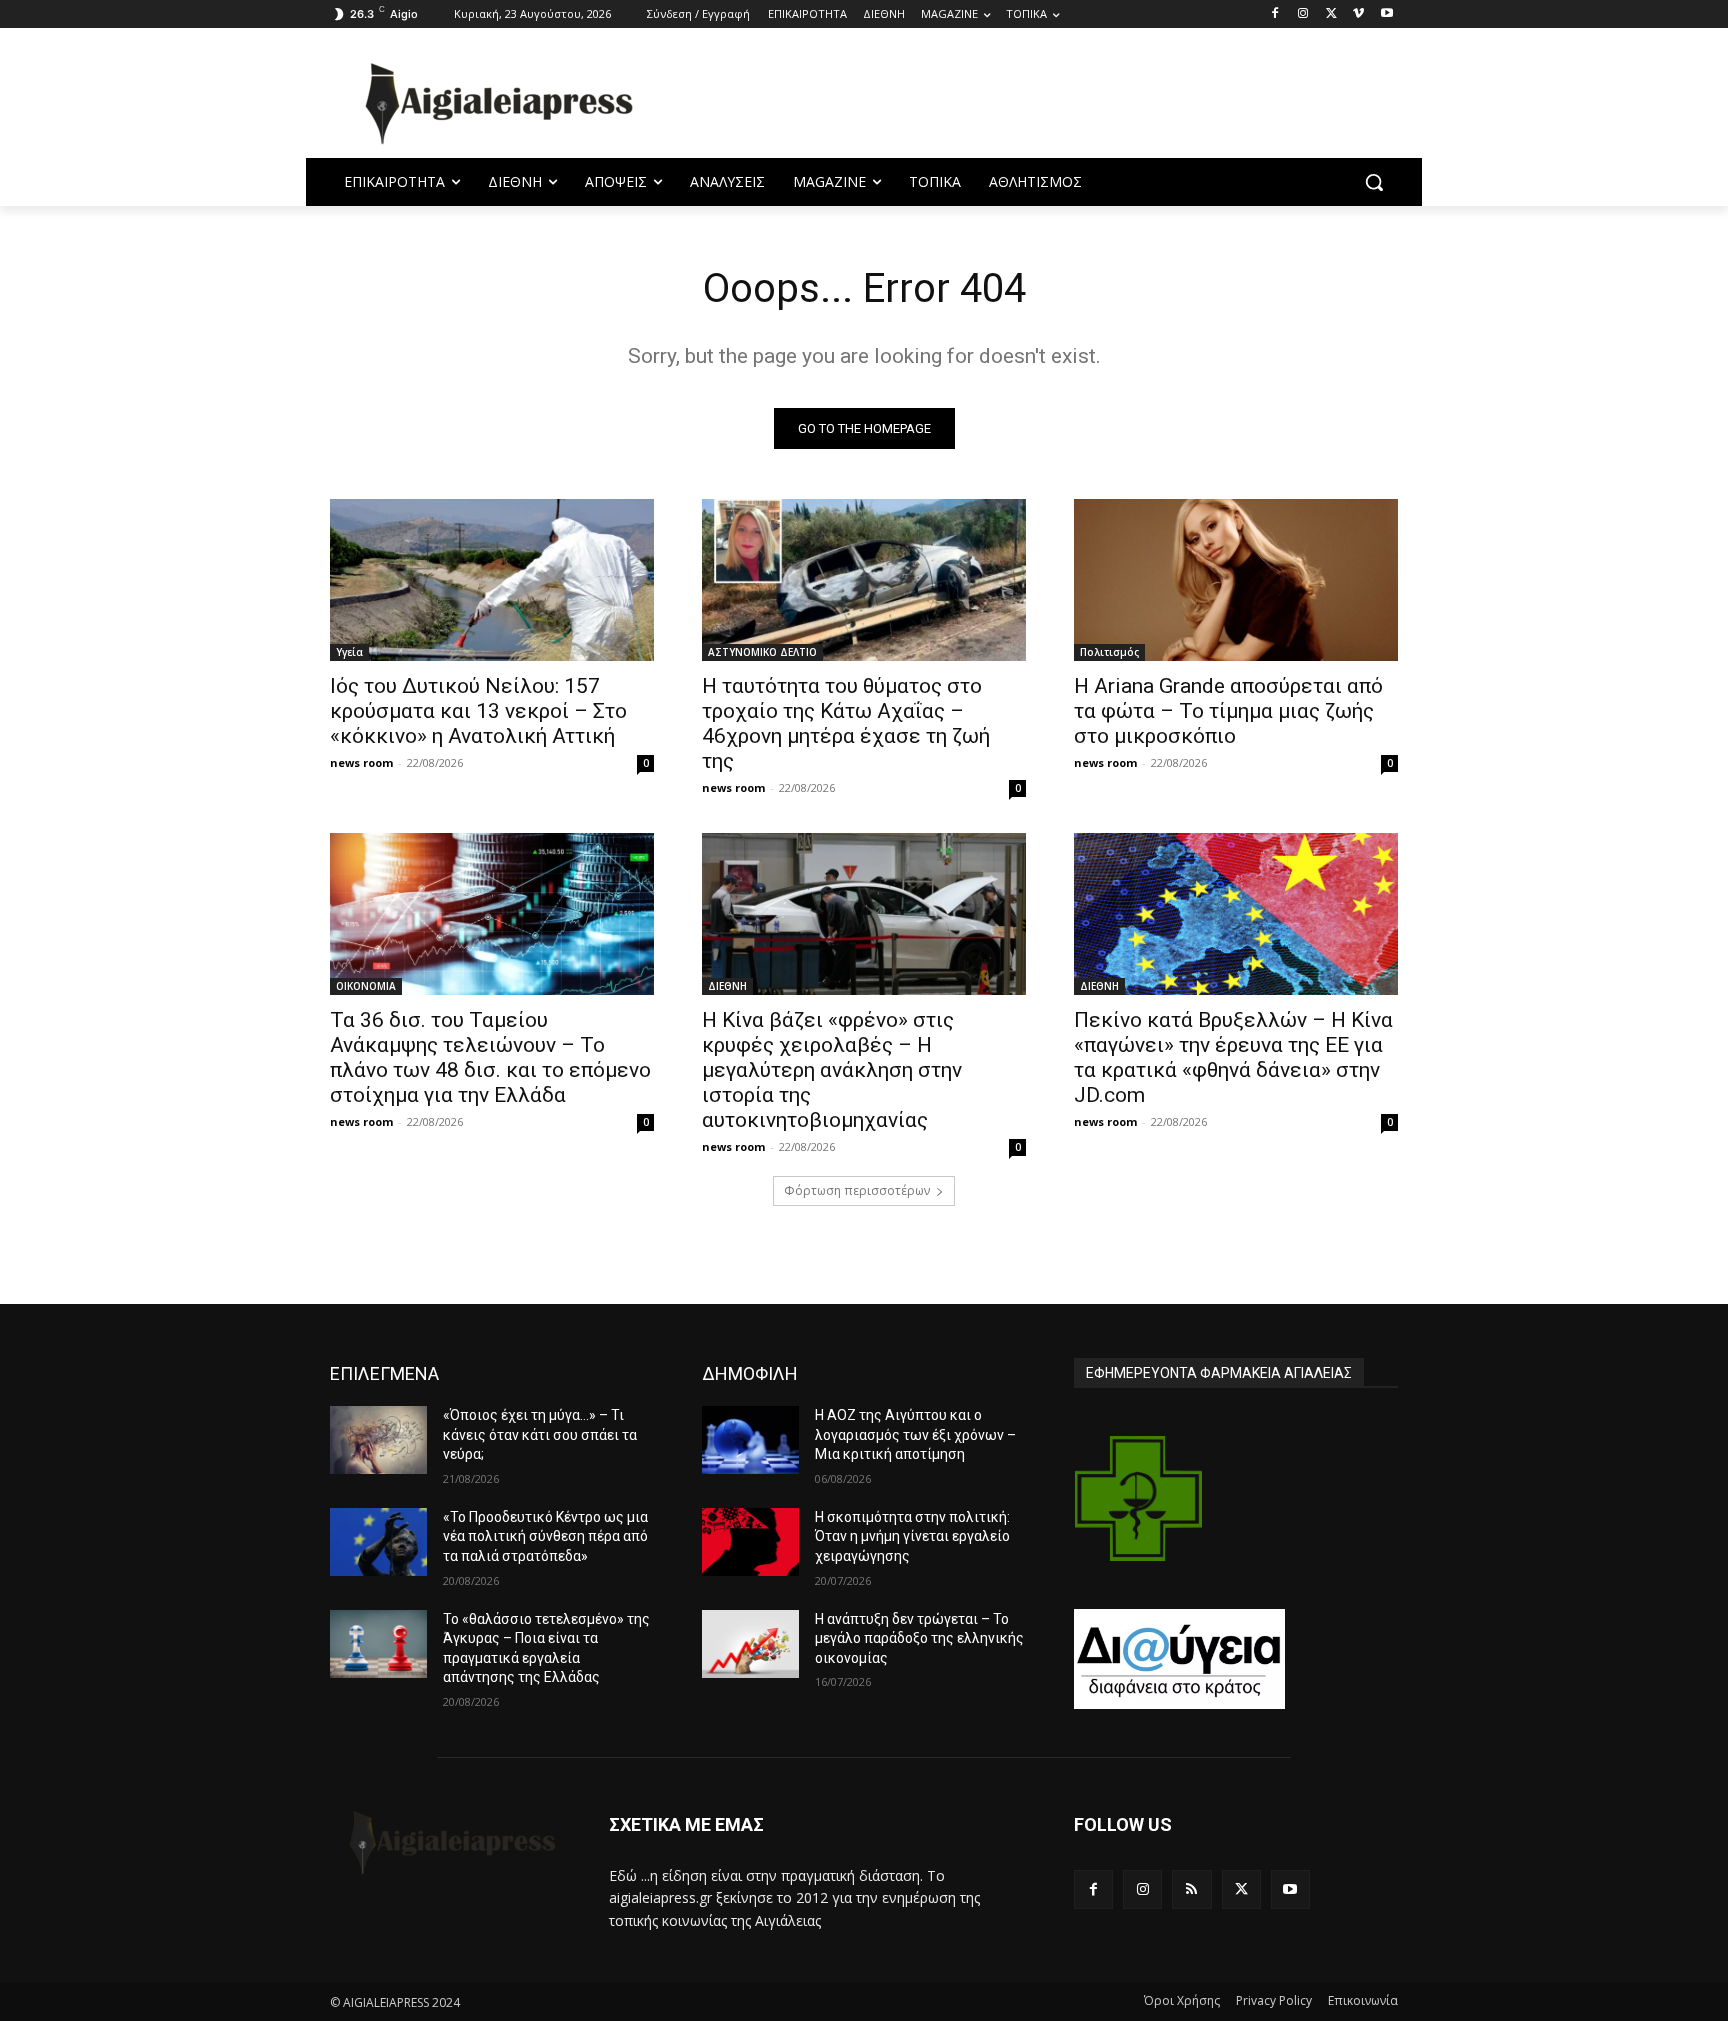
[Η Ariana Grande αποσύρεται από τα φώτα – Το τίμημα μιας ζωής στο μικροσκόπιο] (1236, 580)
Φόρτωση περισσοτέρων (857, 1190)
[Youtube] (1386, 14)
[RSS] (1191, 1889)
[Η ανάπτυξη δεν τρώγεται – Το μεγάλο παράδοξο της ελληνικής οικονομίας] (750, 1644)
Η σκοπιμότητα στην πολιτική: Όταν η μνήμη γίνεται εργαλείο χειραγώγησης (912, 1536)
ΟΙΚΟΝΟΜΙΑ (366, 986)
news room (361, 762)
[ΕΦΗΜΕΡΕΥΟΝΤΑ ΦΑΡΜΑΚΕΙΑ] (1139, 1498)
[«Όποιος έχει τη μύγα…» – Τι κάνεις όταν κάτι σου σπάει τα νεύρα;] (378, 1440)
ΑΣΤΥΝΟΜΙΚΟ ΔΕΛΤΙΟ (762, 652)
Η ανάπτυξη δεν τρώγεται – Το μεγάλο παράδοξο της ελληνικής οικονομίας (919, 1638)
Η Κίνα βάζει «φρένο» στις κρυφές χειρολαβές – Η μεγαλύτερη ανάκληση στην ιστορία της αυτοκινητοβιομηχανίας (832, 1070)
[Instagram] (1303, 14)
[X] (1331, 14)
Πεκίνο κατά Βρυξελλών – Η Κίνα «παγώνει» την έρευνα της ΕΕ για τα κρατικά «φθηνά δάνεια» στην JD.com (1233, 1057)
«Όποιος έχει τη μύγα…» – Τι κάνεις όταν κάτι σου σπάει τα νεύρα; (540, 1434)
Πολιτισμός (1109, 652)
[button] (1374, 182)
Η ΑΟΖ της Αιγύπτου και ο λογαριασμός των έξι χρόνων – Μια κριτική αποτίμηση (915, 1434)
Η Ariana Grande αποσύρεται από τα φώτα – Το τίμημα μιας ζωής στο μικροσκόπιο (1228, 711)
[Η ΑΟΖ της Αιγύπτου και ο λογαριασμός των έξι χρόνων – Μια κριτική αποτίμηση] (750, 1440)
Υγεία (349, 652)
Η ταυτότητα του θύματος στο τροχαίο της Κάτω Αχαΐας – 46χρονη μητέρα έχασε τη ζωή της (846, 723)
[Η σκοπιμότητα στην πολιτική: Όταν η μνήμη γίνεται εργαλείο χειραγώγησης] (750, 1542)
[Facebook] (1275, 14)
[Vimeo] (1358, 14)
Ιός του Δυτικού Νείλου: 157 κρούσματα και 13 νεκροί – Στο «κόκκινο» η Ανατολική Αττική (478, 711)
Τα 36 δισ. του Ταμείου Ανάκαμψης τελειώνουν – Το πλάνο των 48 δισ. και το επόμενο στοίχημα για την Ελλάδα (490, 1057)
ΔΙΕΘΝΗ (727, 986)
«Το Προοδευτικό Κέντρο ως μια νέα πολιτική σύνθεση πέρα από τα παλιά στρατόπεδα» (545, 1536)
